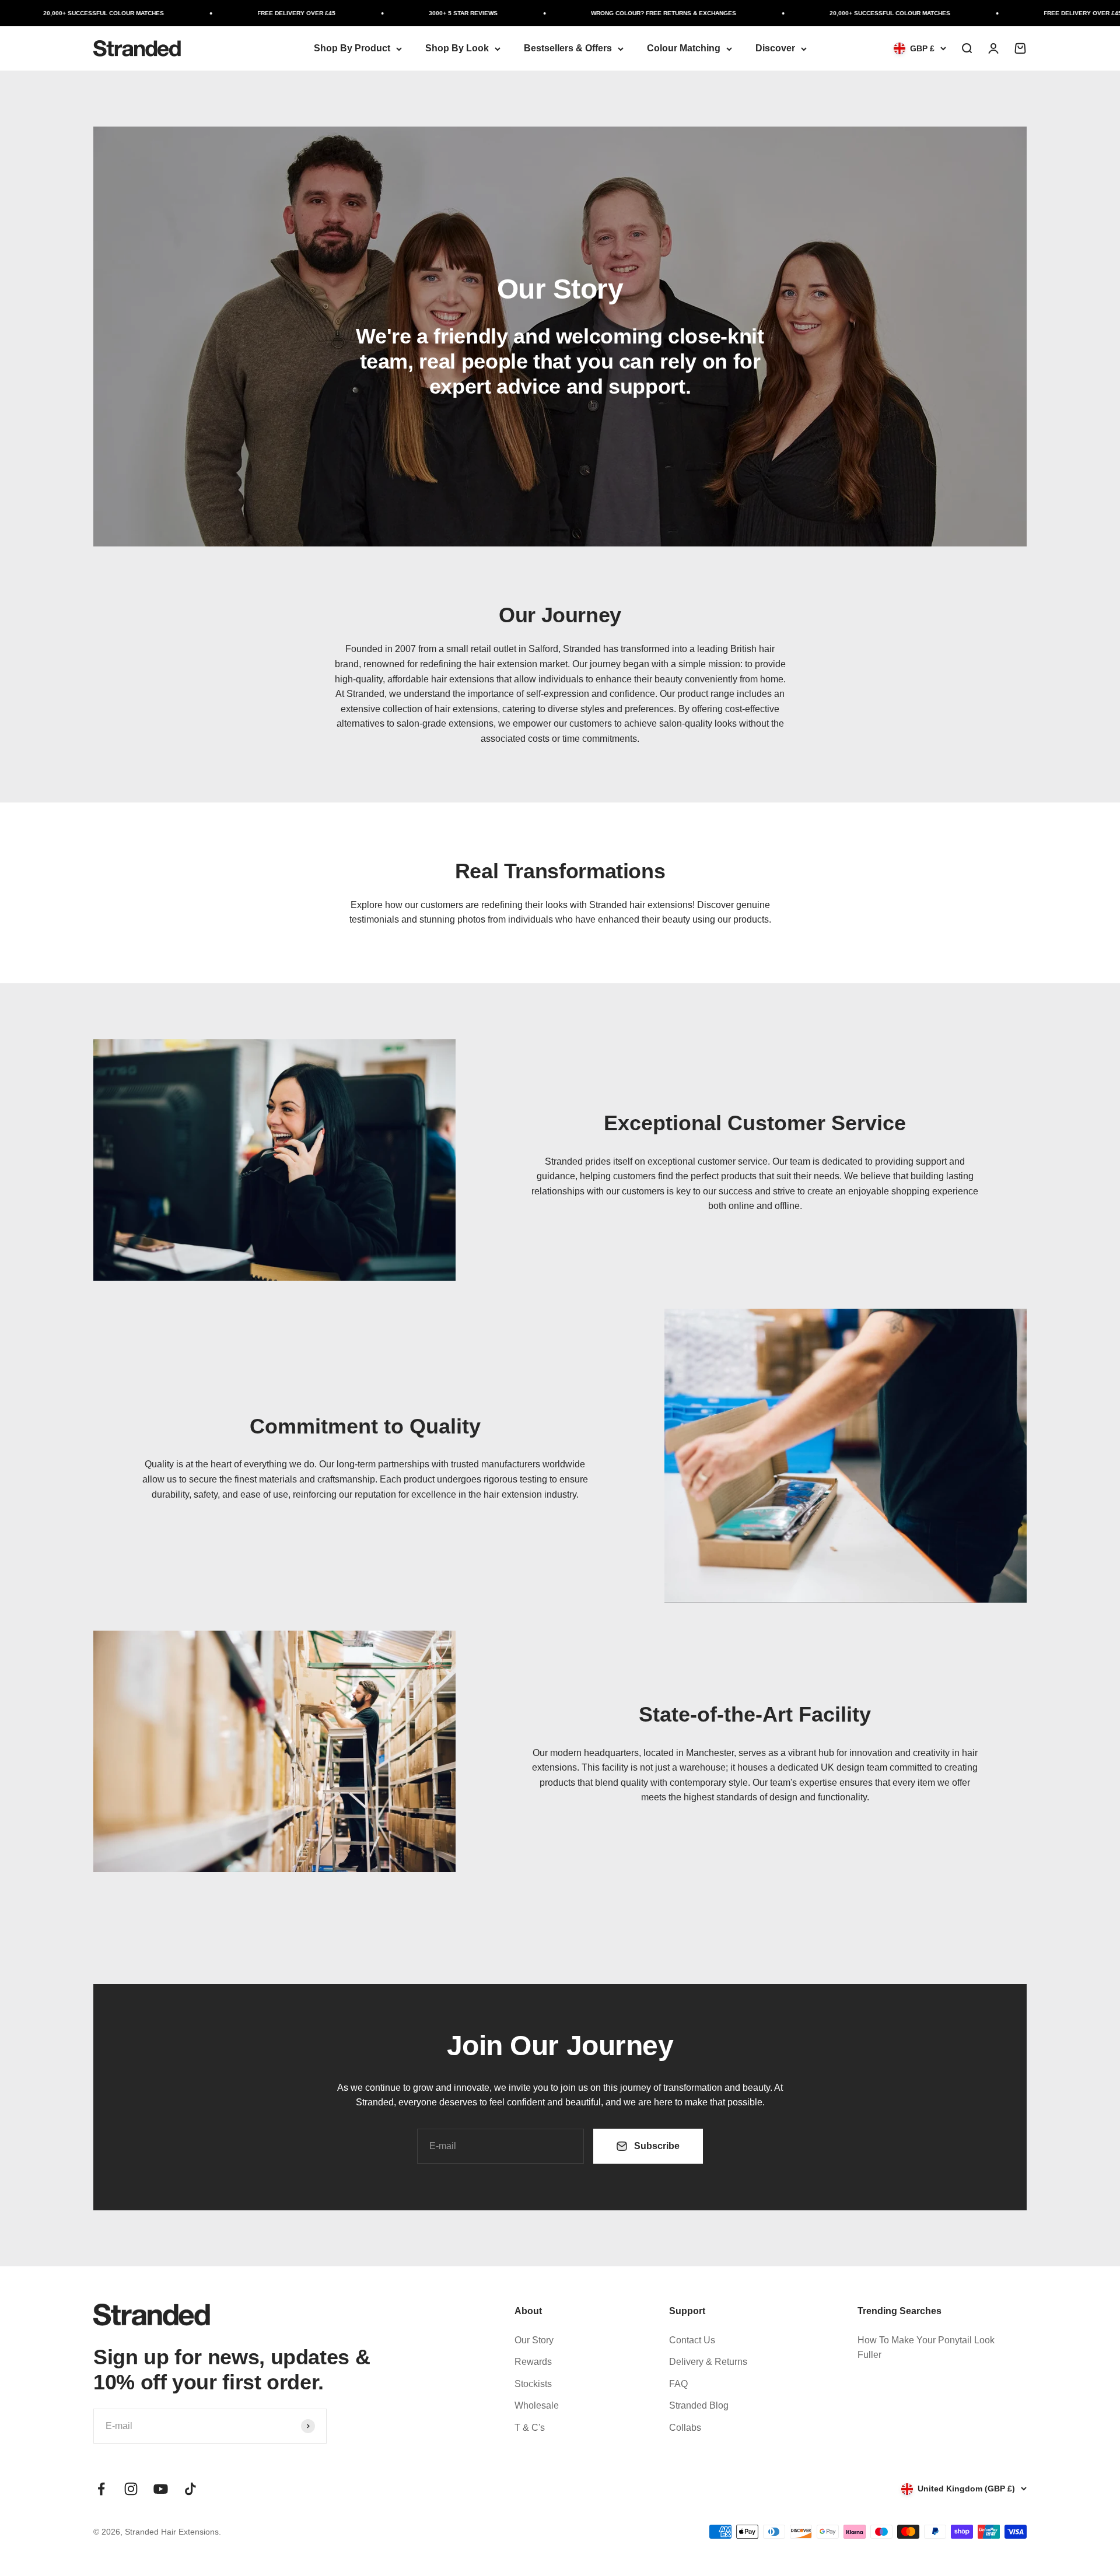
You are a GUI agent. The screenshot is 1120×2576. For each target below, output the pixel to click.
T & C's (530, 2428)
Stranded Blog (699, 2405)
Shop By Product (352, 48)
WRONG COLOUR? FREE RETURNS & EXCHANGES (629, 13)
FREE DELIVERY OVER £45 (262, 13)
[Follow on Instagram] (131, 2489)
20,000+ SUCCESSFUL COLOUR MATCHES (69, 13)
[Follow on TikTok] (190, 2489)
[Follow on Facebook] (101, 2489)
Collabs (685, 2428)
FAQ (678, 2384)
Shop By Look (457, 48)
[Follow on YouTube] (161, 2489)
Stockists (533, 2384)
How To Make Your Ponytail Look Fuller (926, 2348)
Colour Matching (684, 48)
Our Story (534, 2340)
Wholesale (537, 2405)
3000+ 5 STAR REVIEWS (429, 13)
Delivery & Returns (708, 2362)
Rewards (533, 2362)
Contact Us (692, 2340)
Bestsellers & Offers (568, 48)
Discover (775, 48)
